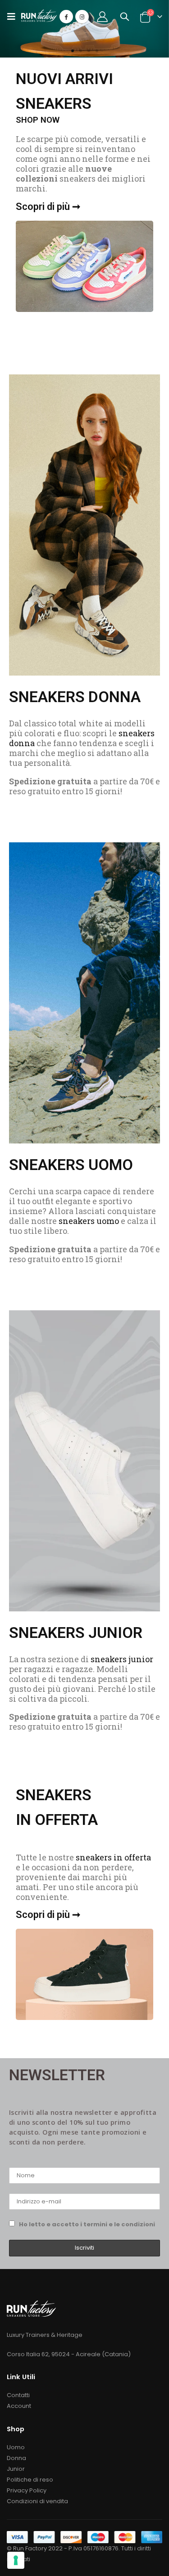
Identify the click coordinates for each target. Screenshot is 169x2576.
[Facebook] (66, 17)
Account (19, 2406)
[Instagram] (82, 17)
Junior (16, 2469)
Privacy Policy (27, 2490)
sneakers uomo (89, 1221)
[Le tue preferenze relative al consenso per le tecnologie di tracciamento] (16, 2560)
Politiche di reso (30, 2480)
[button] (73, 51)
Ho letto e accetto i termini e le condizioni (87, 2224)
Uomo (16, 2447)
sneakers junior (122, 1659)
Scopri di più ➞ (48, 207)
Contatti (18, 2395)
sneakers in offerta (113, 1857)
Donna (16, 2458)
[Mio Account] (102, 17)
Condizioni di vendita (37, 2501)
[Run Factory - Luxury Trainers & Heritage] (39, 16)
